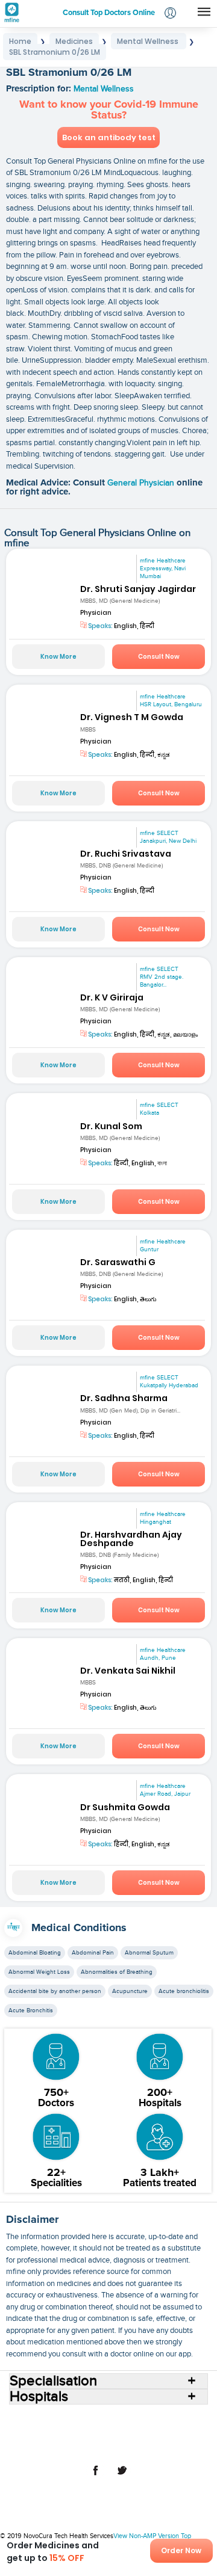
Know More (58, 657)
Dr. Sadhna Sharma (124, 1398)
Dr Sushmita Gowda (125, 1807)
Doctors (171, 2418)
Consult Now (159, 657)
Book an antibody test (109, 137)
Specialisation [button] (53, 2381)
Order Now (181, 2550)
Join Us (129, 2438)
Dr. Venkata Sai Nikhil (128, 1671)
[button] (170, 14)
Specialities (64, 2428)
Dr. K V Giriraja (112, 997)
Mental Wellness (104, 89)
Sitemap (136, 2447)
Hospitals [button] (39, 2397)
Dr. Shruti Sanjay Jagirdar (138, 589)
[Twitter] (122, 2477)
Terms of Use (171, 2438)
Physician (96, 613)
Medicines (155, 2428)
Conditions (111, 2428)
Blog (100, 2438)
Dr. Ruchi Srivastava (126, 854)
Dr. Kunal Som (111, 1126)
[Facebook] (95, 2477)
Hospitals (134, 2418)
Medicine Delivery (54, 2438)
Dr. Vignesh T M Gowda (132, 717)
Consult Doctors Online (71, 2418)
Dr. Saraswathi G (118, 1262)
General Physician (142, 483)
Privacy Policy (90, 2447)
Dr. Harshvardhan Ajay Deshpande (131, 1539)
